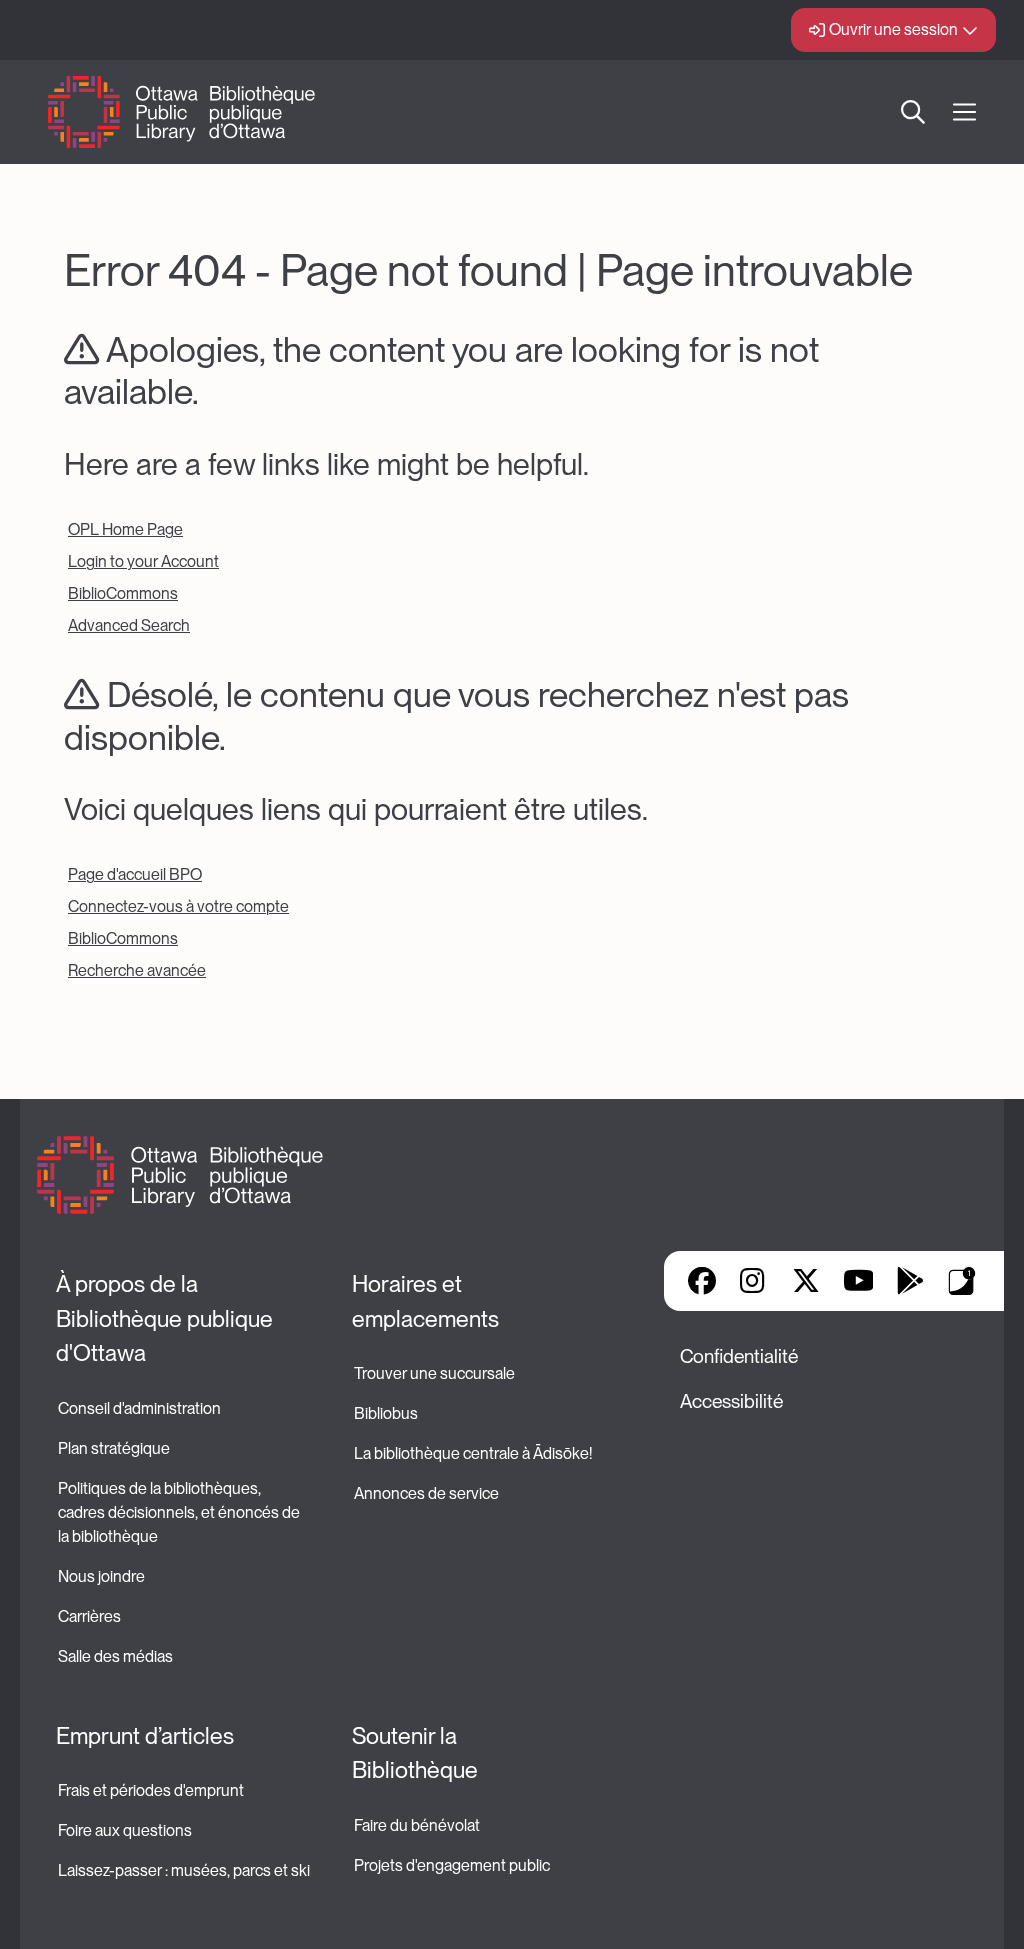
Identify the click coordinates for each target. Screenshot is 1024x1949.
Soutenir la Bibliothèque (415, 1753)
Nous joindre (101, 1576)
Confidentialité (739, 1356)
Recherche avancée (137, 970)
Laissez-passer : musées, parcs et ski (184, 1870)
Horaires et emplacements (425, 1301)
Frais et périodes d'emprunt (151, 1790)
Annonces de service (426, 1493)
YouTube (858, 1281)
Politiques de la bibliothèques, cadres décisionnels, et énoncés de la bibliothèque (180, 1512)
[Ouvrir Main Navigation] (964, 112)
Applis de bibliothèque (962, 1281)
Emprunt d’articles (145, 1736)
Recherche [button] (913, 112)
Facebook (702, 1281)
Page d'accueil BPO (135, 874)
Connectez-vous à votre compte (178, 906)
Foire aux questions (125, 1830)
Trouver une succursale (434, 1373)
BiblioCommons (123, 593)
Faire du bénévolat (417, 1825)
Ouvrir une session (893, 29)
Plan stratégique (114, 1448)
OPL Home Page (125, 529)
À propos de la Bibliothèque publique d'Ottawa (167, 1318)
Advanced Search (129, 625)
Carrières (89, 1616)
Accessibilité (731, 1401)
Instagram (754, 1281)
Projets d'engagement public (452, 1865)
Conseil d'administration (139, 1408)
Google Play (910, 1281)
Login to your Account (143, 561)
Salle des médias (115, 1656)
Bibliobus (386, 1413)
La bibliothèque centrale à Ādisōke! (473, 1453)
